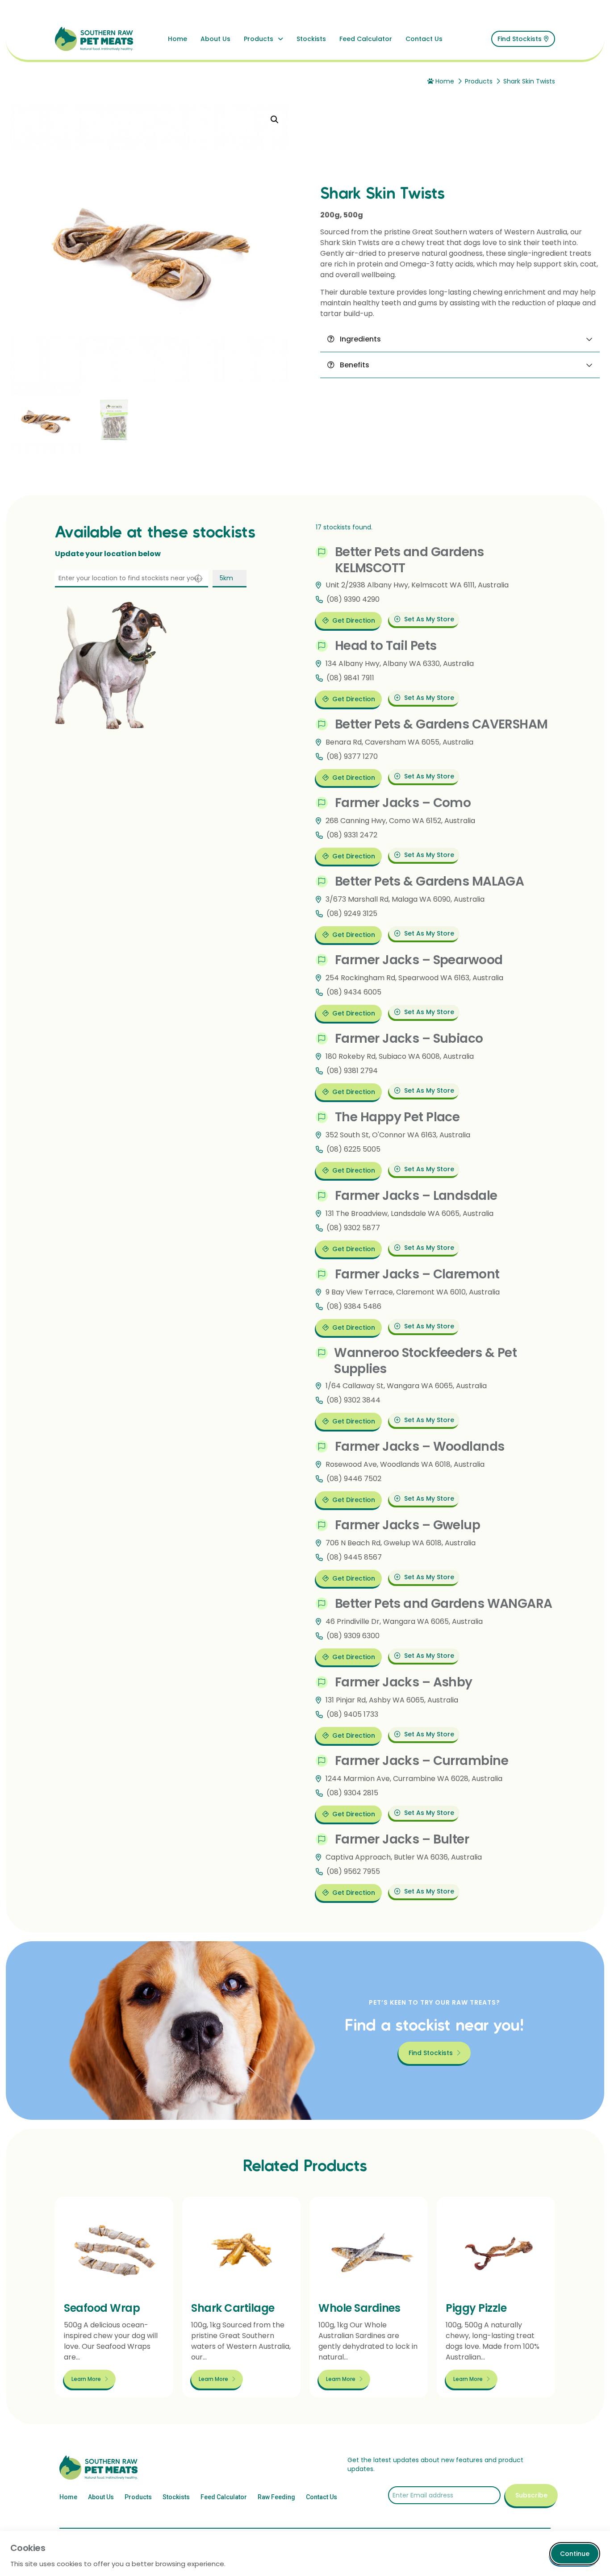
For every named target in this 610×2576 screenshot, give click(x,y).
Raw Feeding (276, 2497)
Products (259, 39)
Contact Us (424, 39)
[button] (275, 120)
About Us (215, 39)
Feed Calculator (366, 39)
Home (178, 39)
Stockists (311, 39)
